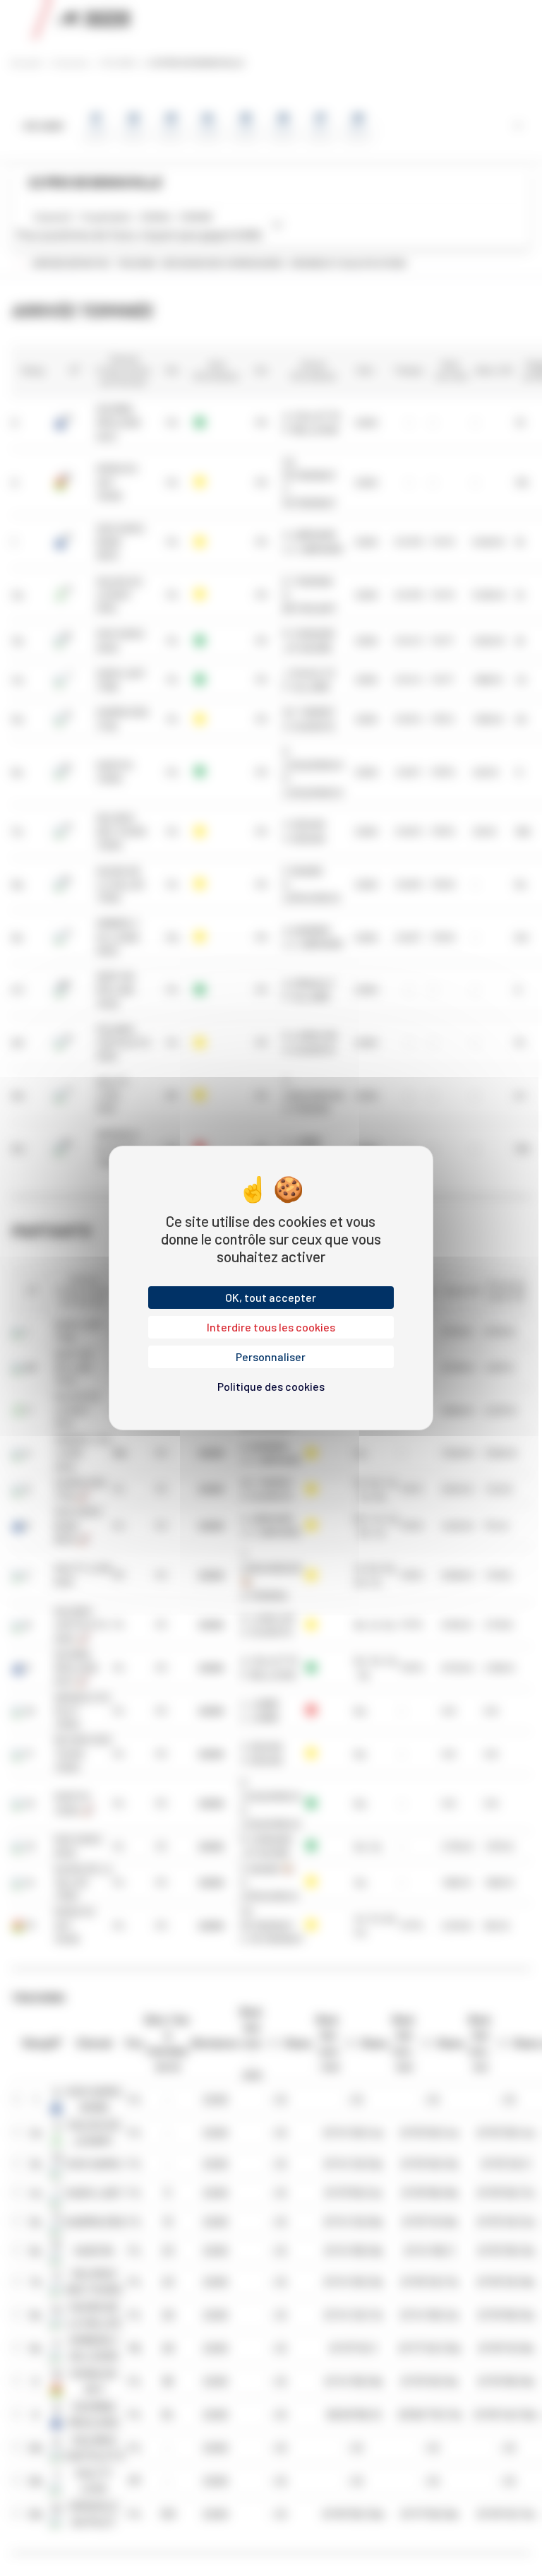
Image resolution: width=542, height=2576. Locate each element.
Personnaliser (271, 1357)
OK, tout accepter (271, 1297)
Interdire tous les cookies (271, 1327)
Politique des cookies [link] (271, 1386)
